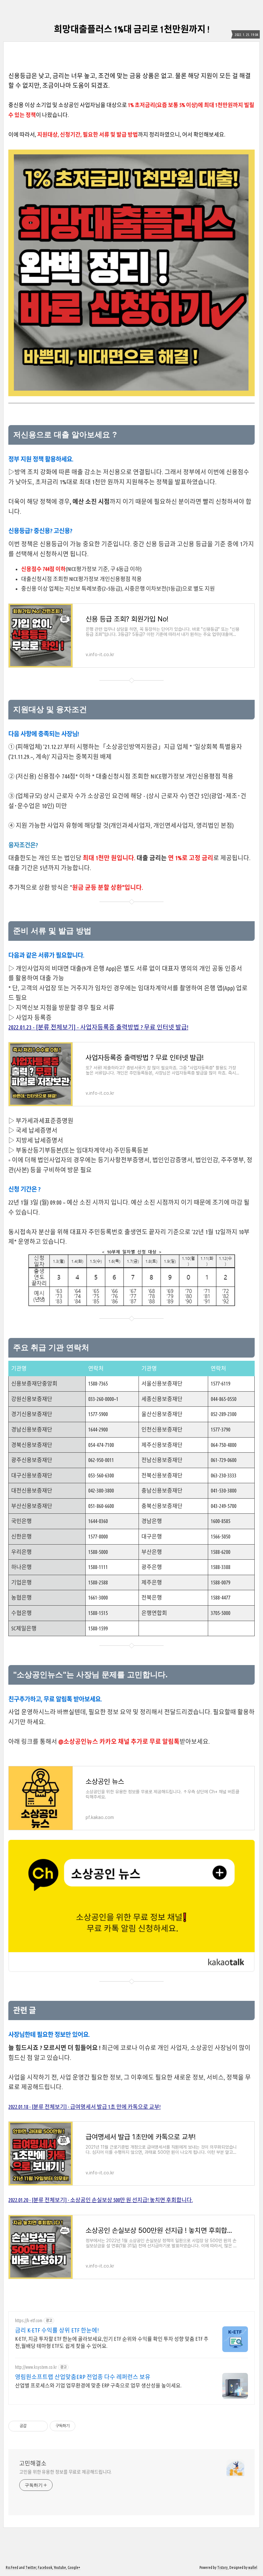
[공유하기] (33, 2426)
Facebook (45, 2567)
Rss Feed (12, 2567)
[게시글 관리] (41, 2426)
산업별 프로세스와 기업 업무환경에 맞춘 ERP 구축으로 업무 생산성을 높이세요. (98, 2385)
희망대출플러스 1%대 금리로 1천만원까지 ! (132, 29)
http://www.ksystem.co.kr (36, 2367)
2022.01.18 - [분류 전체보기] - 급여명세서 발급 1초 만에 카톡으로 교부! (85, 2107)
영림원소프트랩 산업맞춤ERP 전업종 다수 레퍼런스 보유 (83, 2377)
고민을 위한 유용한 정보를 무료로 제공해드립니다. (65, 2472)
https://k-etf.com (29, 2321)
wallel (253, 2567)
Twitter (31, 2567)
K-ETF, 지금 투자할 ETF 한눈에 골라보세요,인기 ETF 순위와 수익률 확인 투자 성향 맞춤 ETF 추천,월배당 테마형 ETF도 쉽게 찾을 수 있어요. (112, 2342)
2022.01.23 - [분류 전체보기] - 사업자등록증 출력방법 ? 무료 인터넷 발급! (98, 1027)
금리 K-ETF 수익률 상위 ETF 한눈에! (57, 2330)
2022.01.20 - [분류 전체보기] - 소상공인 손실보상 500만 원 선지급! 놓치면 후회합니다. (101, 2200)
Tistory (222, 2567)
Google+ (74, 2567)
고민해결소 (33, 2463)
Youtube (60, 2567)
